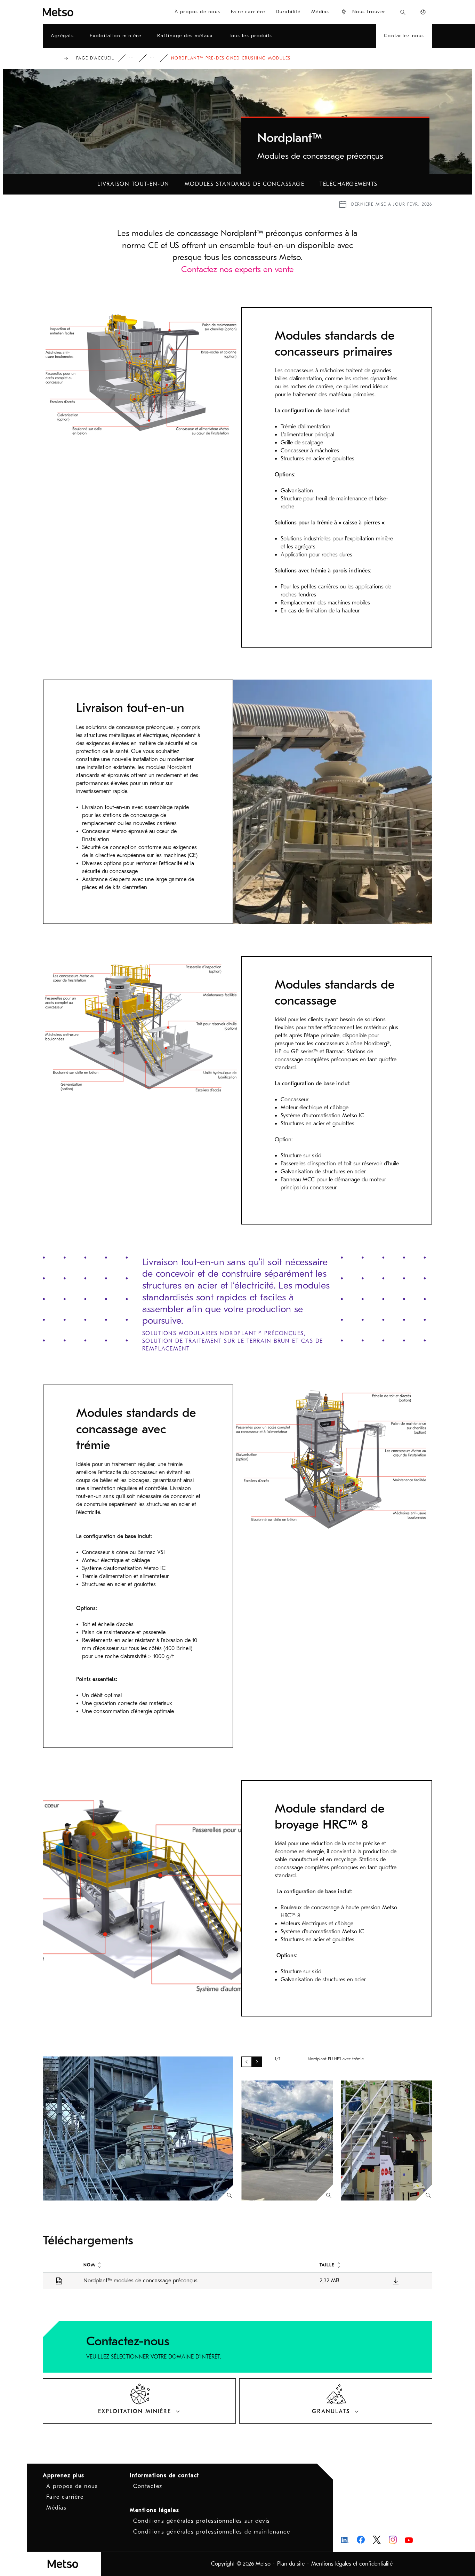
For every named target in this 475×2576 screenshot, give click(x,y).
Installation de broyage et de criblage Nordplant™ (157, 58)
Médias (56, 2508)
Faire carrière (65, 2497)
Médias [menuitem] (320, 12)
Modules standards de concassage (245, 184)
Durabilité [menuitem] (288, 12)
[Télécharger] (396, 2281)
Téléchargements (349, 184)
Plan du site (291, 2564)
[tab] (139, 2401)
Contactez (148, 2486)
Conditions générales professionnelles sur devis (202, 2521)
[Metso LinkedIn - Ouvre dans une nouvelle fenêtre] (345, 2540)
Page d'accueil (95, 58)
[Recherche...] (403, 12)
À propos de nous (72, 2486)
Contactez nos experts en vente (237, 269)
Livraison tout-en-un (133, 184)
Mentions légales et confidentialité (352, 2564)
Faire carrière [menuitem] (248, 12)
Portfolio (136, 58)
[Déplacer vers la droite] (257, 2062)
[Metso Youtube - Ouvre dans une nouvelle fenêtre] (409, 2540)
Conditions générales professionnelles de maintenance (212, 2532)
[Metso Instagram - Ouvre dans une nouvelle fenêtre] (393, 2540)
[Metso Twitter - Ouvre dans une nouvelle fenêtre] (377, 2540)
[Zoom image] (229, 2195)
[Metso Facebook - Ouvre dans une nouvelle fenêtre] (361, 2540)
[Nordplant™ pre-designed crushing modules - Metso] (76, 12)
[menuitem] (363, 12)
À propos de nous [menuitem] (198, 12)
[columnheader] (194, 2265)
